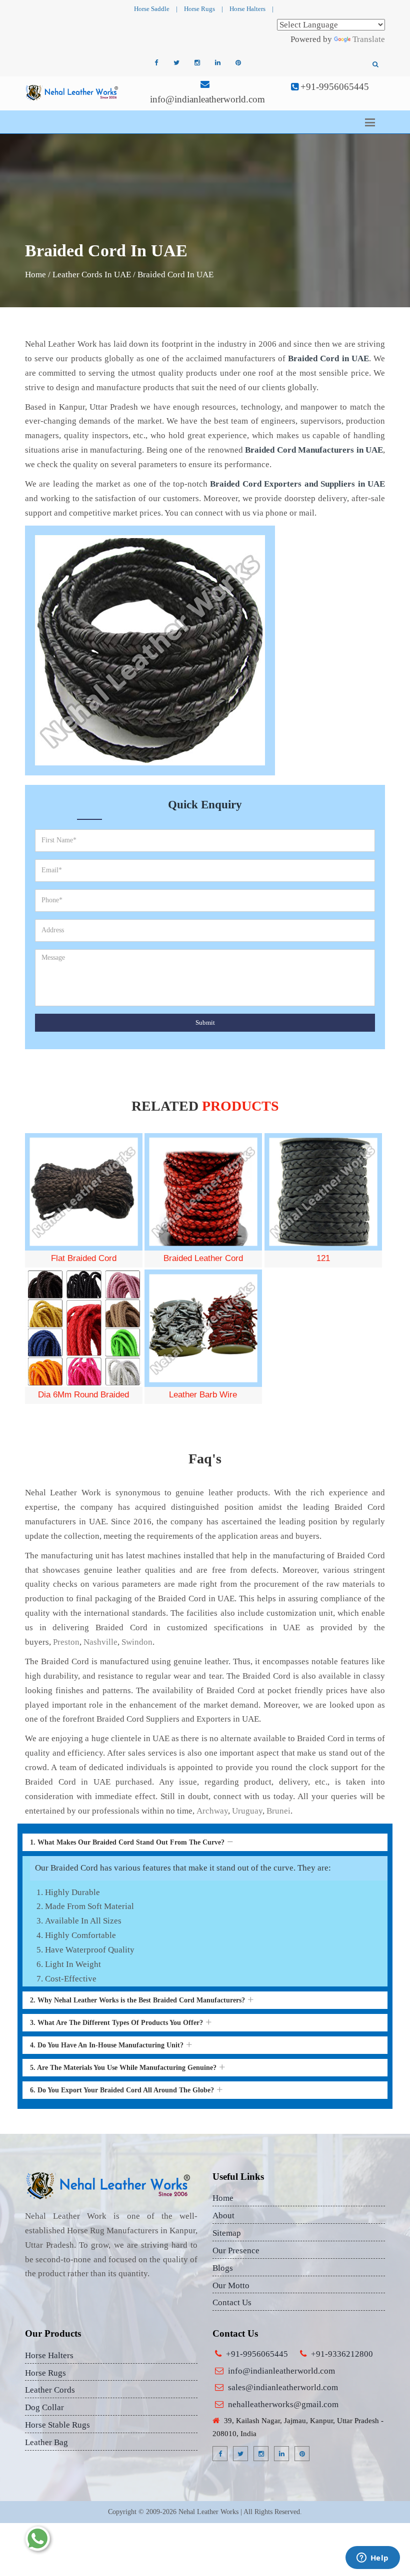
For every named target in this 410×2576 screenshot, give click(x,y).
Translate (369, 39)
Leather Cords (50, 2390)
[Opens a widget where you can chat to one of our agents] (372, 2559)
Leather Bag (46, 2442)
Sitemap (227, 2233)
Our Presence (236, 2251)
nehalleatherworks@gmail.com (283, 2404)
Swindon (137, 1642)
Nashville (100, 1642)
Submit (205, 1022)
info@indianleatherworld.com (207, 99)
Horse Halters (247, 9)
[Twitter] (176, 63)
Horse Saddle (152, 9)
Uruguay (247, 1811)
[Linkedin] (217, 63)
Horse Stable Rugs (57, 2425)
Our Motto (231, 2285)
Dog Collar (44, 2407)
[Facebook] (156, 63)
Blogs (223, 2268)
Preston (66, 1642)
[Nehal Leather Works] (72, 92)
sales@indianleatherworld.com (283, 2387)
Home (35, 275)
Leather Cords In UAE (92, 275)
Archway (212, 1811)
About (223, 2216)
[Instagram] (197, 63)
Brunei (278, 1811)
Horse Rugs (199, 9)
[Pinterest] (238, 63)
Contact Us (232, 2302)
